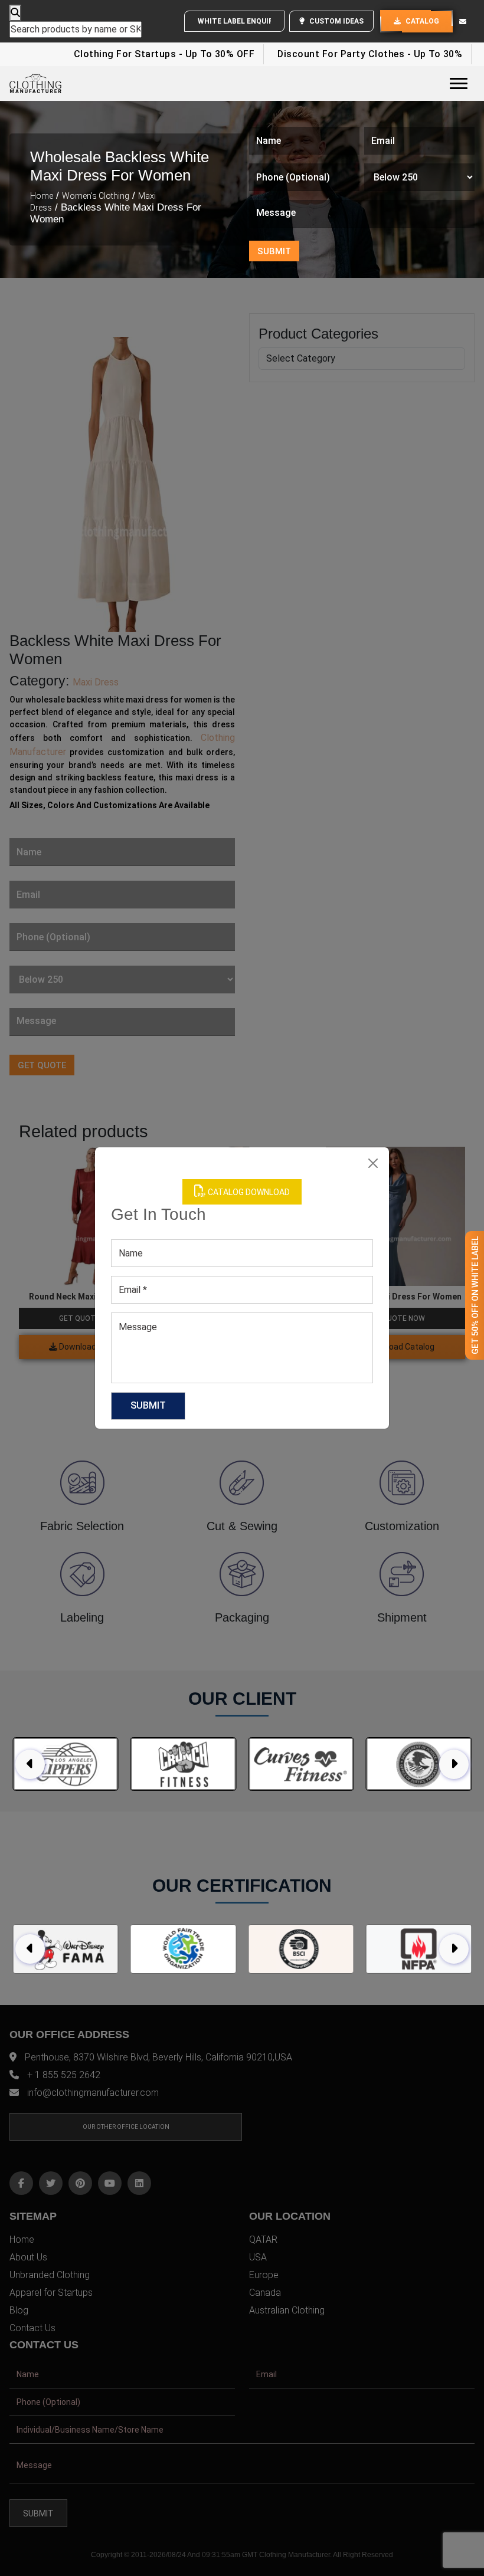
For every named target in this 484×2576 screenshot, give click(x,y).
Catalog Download (248, 1192)
